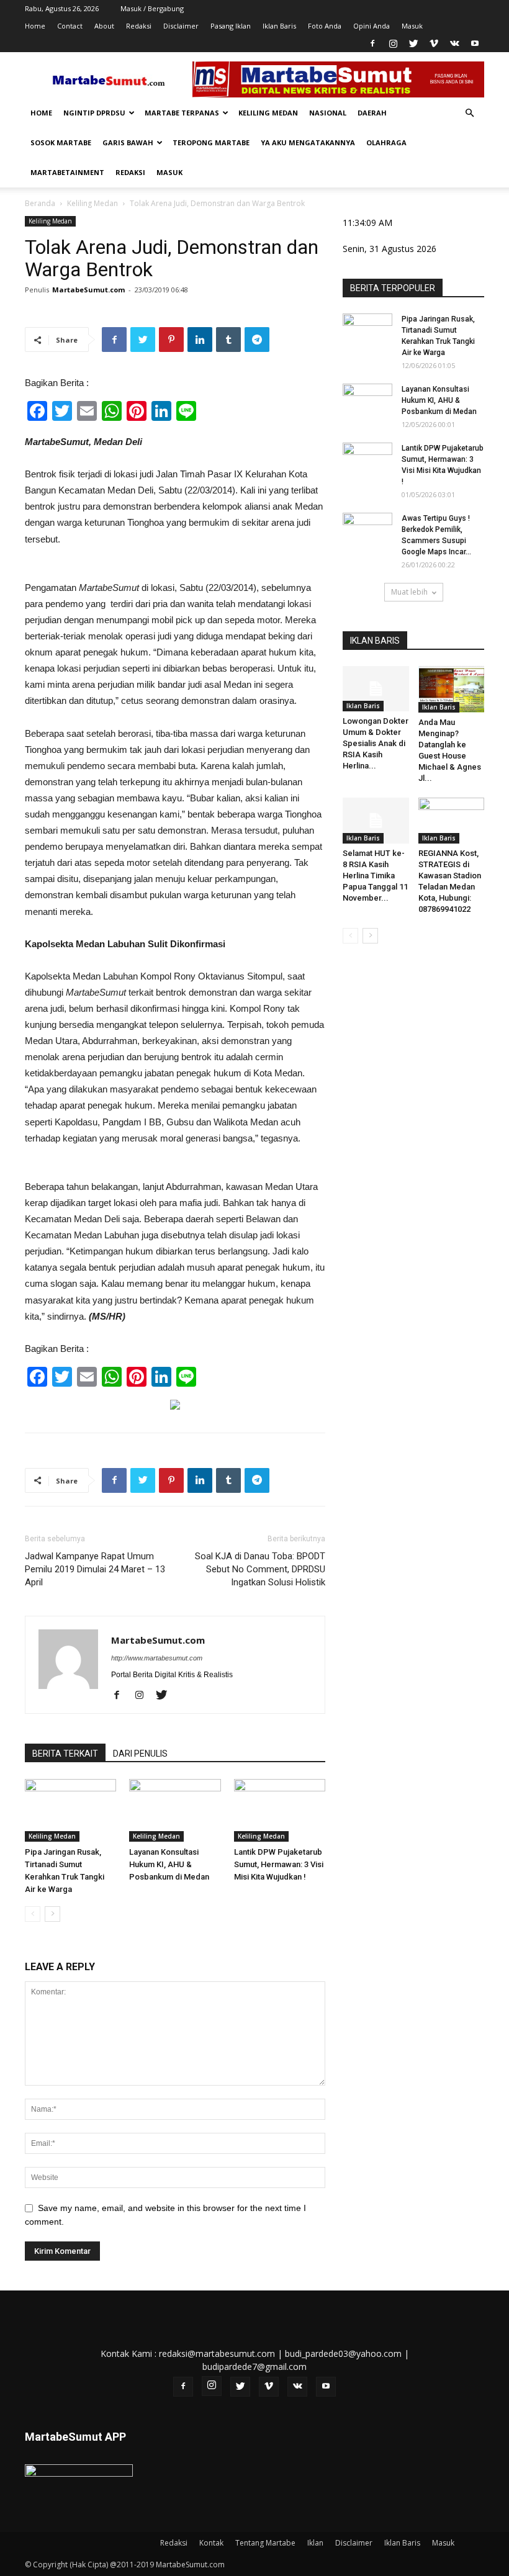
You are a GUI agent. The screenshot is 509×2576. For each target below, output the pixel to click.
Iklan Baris (279, 26)
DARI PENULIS (140, 1754)
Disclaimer (181, 26)
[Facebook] (372, 43)
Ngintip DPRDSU (94, 113)
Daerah (372, 113)
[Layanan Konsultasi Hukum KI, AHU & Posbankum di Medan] (175, 1810)
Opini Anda (372, 26)
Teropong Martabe (211, 142)
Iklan (315, 2543)
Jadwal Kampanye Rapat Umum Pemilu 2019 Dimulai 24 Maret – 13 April (95, 1569)
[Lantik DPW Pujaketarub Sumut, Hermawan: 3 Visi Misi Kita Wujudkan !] (280, 1810)
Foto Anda (325, 26)
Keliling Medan (268, 113)
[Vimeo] (434, 43)
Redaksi (139, 26)
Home (35, 26)
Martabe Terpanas (182, 113)
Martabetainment (67, 172)
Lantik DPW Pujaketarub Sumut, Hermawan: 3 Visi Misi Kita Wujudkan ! (279, 1864)
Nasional (328, 113)
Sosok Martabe (61, 142)
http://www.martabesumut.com (157, 1658)
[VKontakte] (454, 43)
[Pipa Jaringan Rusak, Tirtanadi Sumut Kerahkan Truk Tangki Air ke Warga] (70, 1810)
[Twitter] (413, 43)
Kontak (211, 2543)
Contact (70, 26)
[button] (469, 113)
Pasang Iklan (231, 26)
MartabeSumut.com (88, 290)
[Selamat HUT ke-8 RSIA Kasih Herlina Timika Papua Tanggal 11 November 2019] (376, 820)
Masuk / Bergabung (152, 8)
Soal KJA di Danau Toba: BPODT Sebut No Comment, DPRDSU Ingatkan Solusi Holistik (260, 1569)
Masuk (412, 26)
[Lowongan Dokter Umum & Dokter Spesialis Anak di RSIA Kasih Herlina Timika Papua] (376, 689)
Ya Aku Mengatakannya (308, 142)
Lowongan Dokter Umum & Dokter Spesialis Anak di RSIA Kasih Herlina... (376, 743)
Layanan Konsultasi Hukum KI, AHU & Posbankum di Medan (169, 1864)
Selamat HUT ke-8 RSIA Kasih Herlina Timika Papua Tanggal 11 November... (375, 876)
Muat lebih (409, 592)
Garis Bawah (128, 142)
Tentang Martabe (265, 2543)
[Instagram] (393, 43)
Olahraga (386, 142)
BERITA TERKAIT (65, 1754)
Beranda (40, 203)
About (104, 26)
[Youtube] (475, 43)
